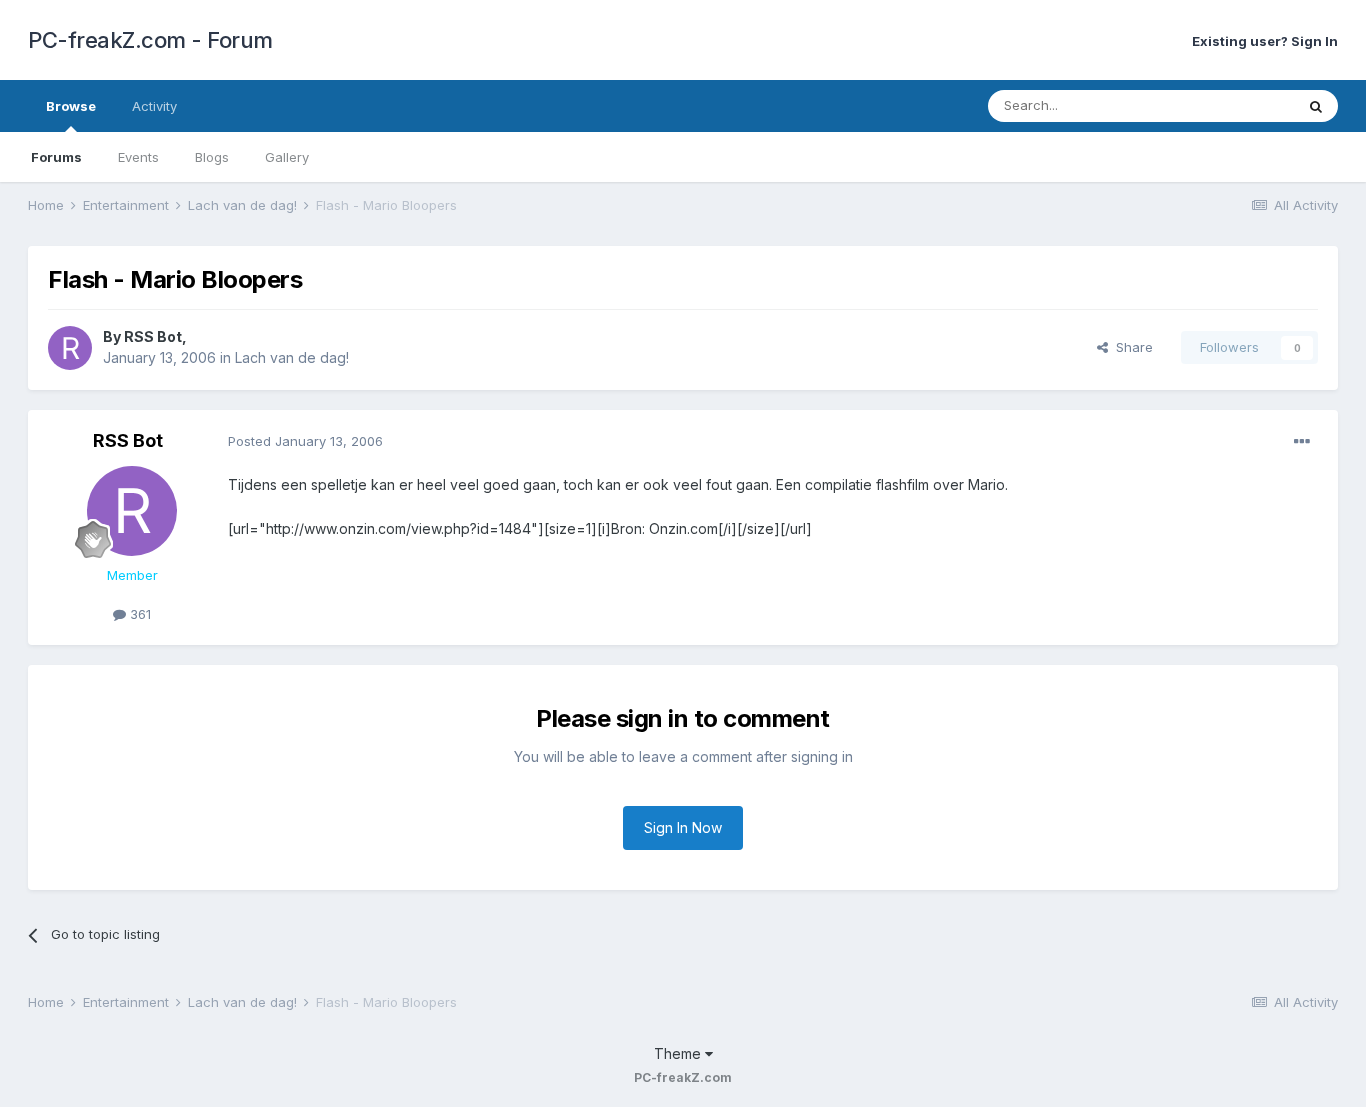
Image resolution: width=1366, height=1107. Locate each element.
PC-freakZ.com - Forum (150, 40)
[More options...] (1302, 442)
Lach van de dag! (292, 357)
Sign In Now (683, 827)
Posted (305, 441)
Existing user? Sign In (1265, 41)
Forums (56, 157)
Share (1130, 347)
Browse (71, 106)
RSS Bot (153, 336)
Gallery (287, 157)
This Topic (1235, 105)
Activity (154, 106)
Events (138, 157)
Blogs (212, 157)
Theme (679, 1053)
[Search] (1316, 106)
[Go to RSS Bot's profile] (70, 348)
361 (138, 614)
